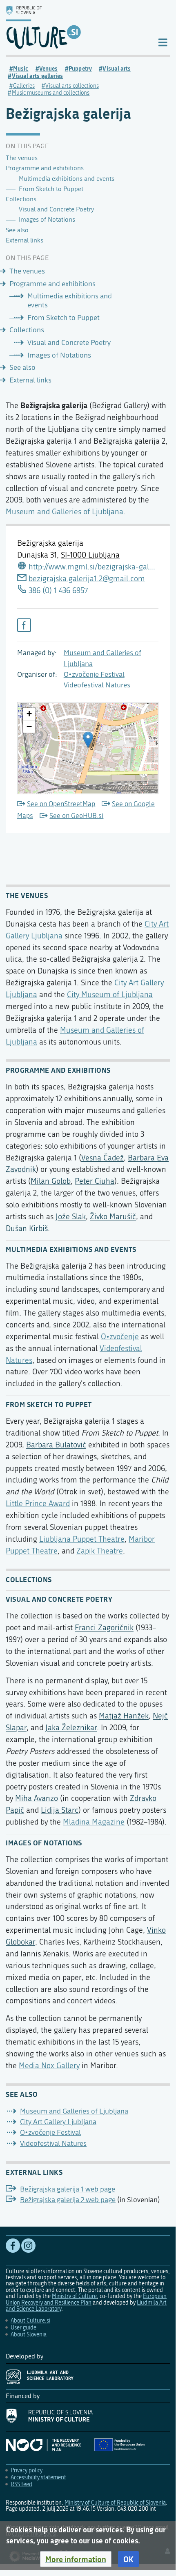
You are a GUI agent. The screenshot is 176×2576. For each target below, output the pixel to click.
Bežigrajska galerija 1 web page (68, 2189)
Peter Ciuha (95, 1181)
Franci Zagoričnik (104, 1628)
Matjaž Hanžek (124, 1716)
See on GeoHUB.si (76, 816)
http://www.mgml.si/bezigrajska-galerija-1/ (94, 567)
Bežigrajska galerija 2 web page (68, 2200)
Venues (49, 69)
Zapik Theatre (100, 1551)
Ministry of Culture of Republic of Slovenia (115, 2503)
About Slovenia (29, 2335)
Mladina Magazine (94, 1822)
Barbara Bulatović (56, 1445)
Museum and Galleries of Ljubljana (65, 512)
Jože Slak (71, 1217)
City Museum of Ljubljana (110, 995)
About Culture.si (30, 2321)
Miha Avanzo (37, 1798)
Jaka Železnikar (71, 1728)
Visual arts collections (72, 86)
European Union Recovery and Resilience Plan (86, 2299)
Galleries (24, 86)
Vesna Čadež (102, 1158)
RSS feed (21, 2484)
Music (21, 69)
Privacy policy (27, 2470)
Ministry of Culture (74, 2296)
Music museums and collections (51, 93)
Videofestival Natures (97, 685)
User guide (23, 2328)
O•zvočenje (120, 1337)
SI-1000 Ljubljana (90, 555)
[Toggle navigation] (163, 42)
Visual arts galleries (38, 76)
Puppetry (80, 69)
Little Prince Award (38, 1504)
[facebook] (24, 625)
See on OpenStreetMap (61, 804)
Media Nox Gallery (49, 2066)
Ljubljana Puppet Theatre (82, 1539)
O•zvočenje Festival (94, 675)
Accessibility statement (38, 2477)
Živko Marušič (113, 1217)
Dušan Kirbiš (27, 1228)
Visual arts (117, 69)
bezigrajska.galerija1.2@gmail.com (87, 579)
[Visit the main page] (75, 27)
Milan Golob (51, 1181)
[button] (76, 2559)
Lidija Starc (60, 1810)
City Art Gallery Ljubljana (58, 2122)
